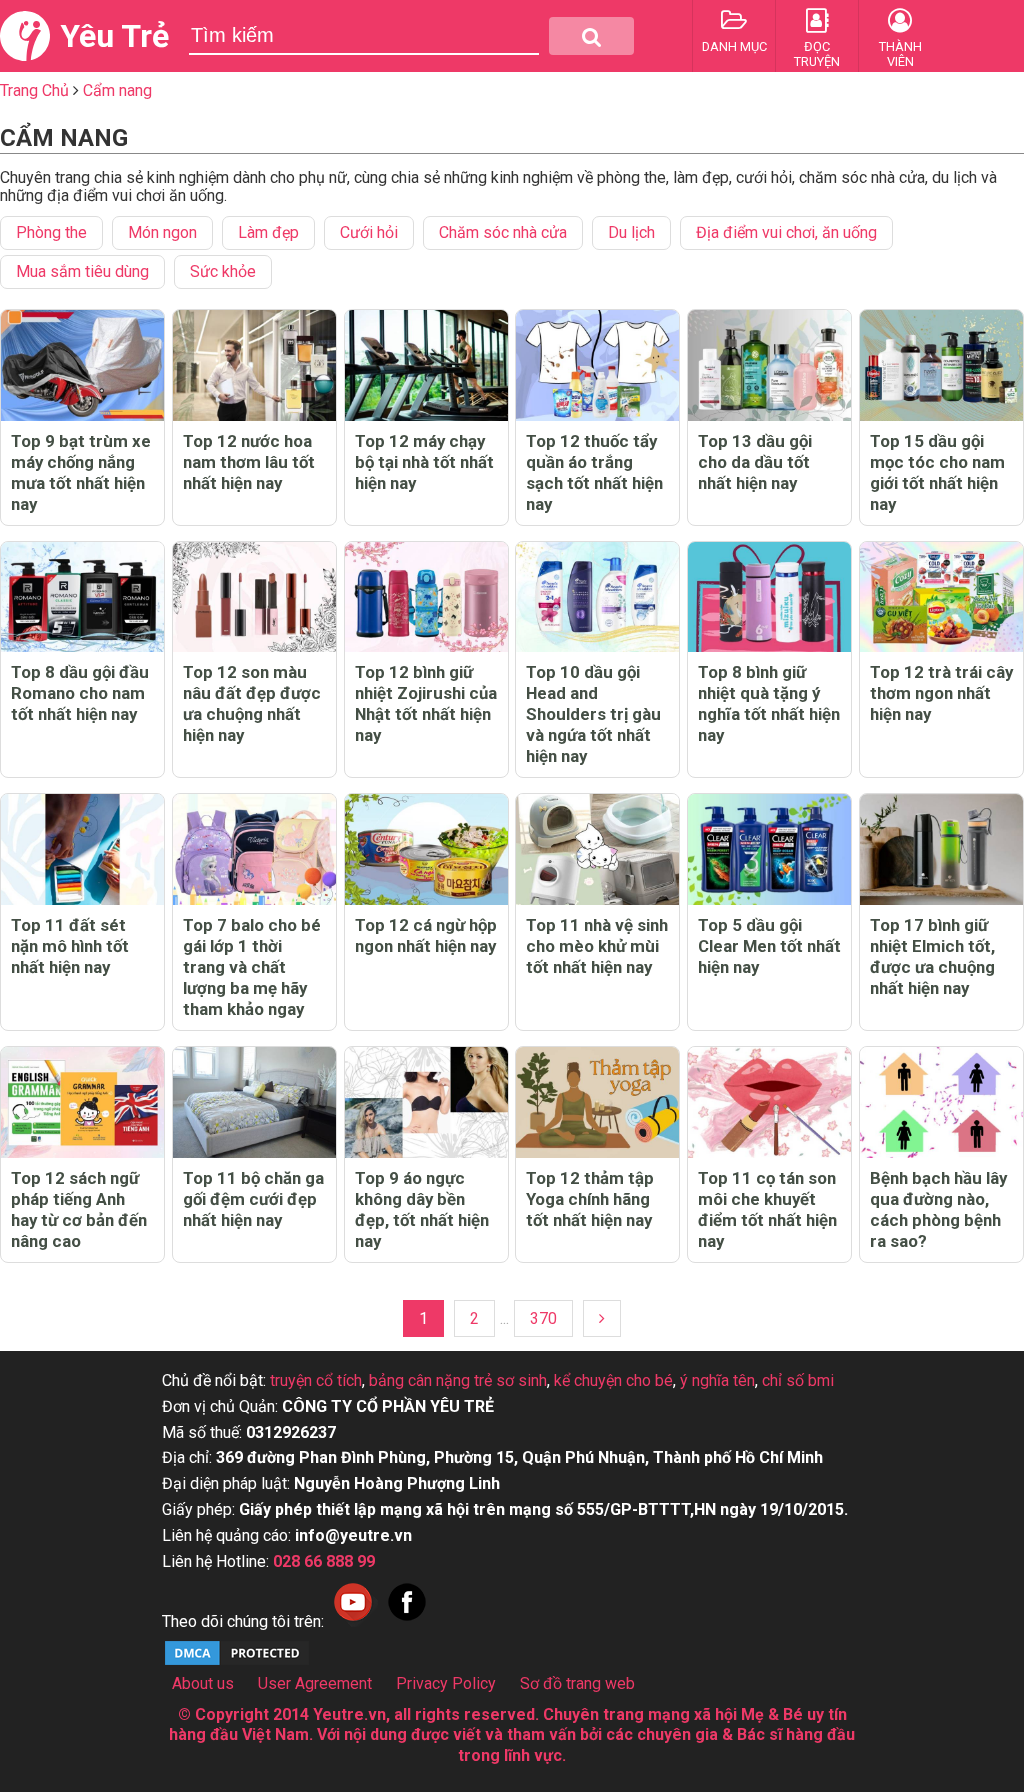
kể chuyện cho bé (613, 1380)
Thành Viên (900, 54)
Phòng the (51, 232)
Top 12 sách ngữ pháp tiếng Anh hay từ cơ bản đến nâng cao (79, 1209)
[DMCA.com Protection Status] (237, 1662)
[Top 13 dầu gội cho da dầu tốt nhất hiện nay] (769, 365)
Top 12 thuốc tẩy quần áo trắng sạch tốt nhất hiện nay (594, 472)
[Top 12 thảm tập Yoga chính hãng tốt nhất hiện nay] (597, 1102)
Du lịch (631, 232)
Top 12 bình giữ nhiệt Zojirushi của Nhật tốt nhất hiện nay (426, 703)
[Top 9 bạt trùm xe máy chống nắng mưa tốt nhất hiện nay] (82, 365)
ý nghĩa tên (717, 1380)
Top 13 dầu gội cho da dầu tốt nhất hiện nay (755, 462)
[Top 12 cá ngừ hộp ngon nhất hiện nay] (426, 849)
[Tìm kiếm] (591, 36)
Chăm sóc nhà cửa (503, 232)
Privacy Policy (446, 1683)
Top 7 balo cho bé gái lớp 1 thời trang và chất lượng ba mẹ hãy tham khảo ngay (252, 967)
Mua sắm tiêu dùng (82, 271)
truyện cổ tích (316, 1380)
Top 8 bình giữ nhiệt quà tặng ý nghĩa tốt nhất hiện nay (769, 703)
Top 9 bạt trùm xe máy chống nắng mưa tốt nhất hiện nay (81, 472)
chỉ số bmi (798, 1380)
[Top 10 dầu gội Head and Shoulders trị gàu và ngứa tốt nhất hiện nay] (597, 597)
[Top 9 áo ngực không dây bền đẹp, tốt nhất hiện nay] (426, 1102)
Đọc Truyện (817, 54)
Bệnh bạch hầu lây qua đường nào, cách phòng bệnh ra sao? (938, 1209)
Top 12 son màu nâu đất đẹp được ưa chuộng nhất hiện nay (252, 703)
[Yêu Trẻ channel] (353, 1621)
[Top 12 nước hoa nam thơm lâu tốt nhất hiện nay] (254, 365)
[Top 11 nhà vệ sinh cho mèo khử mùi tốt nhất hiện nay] (597, 849)
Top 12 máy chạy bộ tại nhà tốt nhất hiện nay (424, 462)
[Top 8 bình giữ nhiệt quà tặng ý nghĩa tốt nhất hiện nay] (769, 597)
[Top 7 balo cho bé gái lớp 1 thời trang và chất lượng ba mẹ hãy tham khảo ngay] (254, 849)
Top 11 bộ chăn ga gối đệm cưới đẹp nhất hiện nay (253, 1199)
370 (543, 1318)
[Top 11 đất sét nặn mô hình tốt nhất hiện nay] (82, 849)
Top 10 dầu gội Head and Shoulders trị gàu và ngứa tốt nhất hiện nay (593, 714)
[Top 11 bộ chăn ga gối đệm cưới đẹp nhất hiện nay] (254, 1102)
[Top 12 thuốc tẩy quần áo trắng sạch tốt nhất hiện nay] (597, 365)
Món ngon (162, 232)
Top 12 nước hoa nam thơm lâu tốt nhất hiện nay (249, 462)
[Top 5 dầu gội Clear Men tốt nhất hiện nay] (769, 849)
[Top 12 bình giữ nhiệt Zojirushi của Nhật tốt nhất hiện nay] (426, 597)
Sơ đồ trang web (577, 1683)
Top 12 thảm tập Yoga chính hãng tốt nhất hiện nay (590, 1199)
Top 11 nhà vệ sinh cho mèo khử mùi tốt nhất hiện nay (597, 946)
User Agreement (315, 1683)
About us (203, 1683)
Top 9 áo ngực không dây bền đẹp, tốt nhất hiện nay (422, 1209)
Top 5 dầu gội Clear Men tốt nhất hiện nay (769, 946)
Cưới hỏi (369, 232)
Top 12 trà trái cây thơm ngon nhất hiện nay (941, 693)
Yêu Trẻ (114, 36)
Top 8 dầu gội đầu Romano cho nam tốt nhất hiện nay (80, 693)
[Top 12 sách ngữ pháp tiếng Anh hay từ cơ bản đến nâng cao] (82, 1102)
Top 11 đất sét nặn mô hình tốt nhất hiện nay (70, 946)
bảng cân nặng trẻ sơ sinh (458, 1380)
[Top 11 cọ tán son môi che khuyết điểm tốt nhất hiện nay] (769, 1102)
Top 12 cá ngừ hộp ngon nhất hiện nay (426, 935)
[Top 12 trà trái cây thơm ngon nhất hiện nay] (941, 597)
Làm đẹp (268, 232)
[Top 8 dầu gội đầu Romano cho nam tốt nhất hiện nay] (82, 597)
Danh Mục (734, 46)
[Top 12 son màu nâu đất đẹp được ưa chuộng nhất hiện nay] (254, 597)
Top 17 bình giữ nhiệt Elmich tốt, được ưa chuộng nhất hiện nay (932, 956)
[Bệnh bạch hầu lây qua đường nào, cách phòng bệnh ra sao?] (941, 1102)
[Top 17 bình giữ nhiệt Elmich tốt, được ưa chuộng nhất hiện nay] (941, 849)
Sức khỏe (223, 271)
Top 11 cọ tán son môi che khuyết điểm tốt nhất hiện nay (767, 1209)
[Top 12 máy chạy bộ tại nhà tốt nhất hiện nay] (426, 365)
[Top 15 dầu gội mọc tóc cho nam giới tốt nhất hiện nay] (941, 365)
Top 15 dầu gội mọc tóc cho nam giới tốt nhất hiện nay (937, 472)
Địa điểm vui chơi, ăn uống (786, 232)
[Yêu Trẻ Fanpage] (407, 1621)
